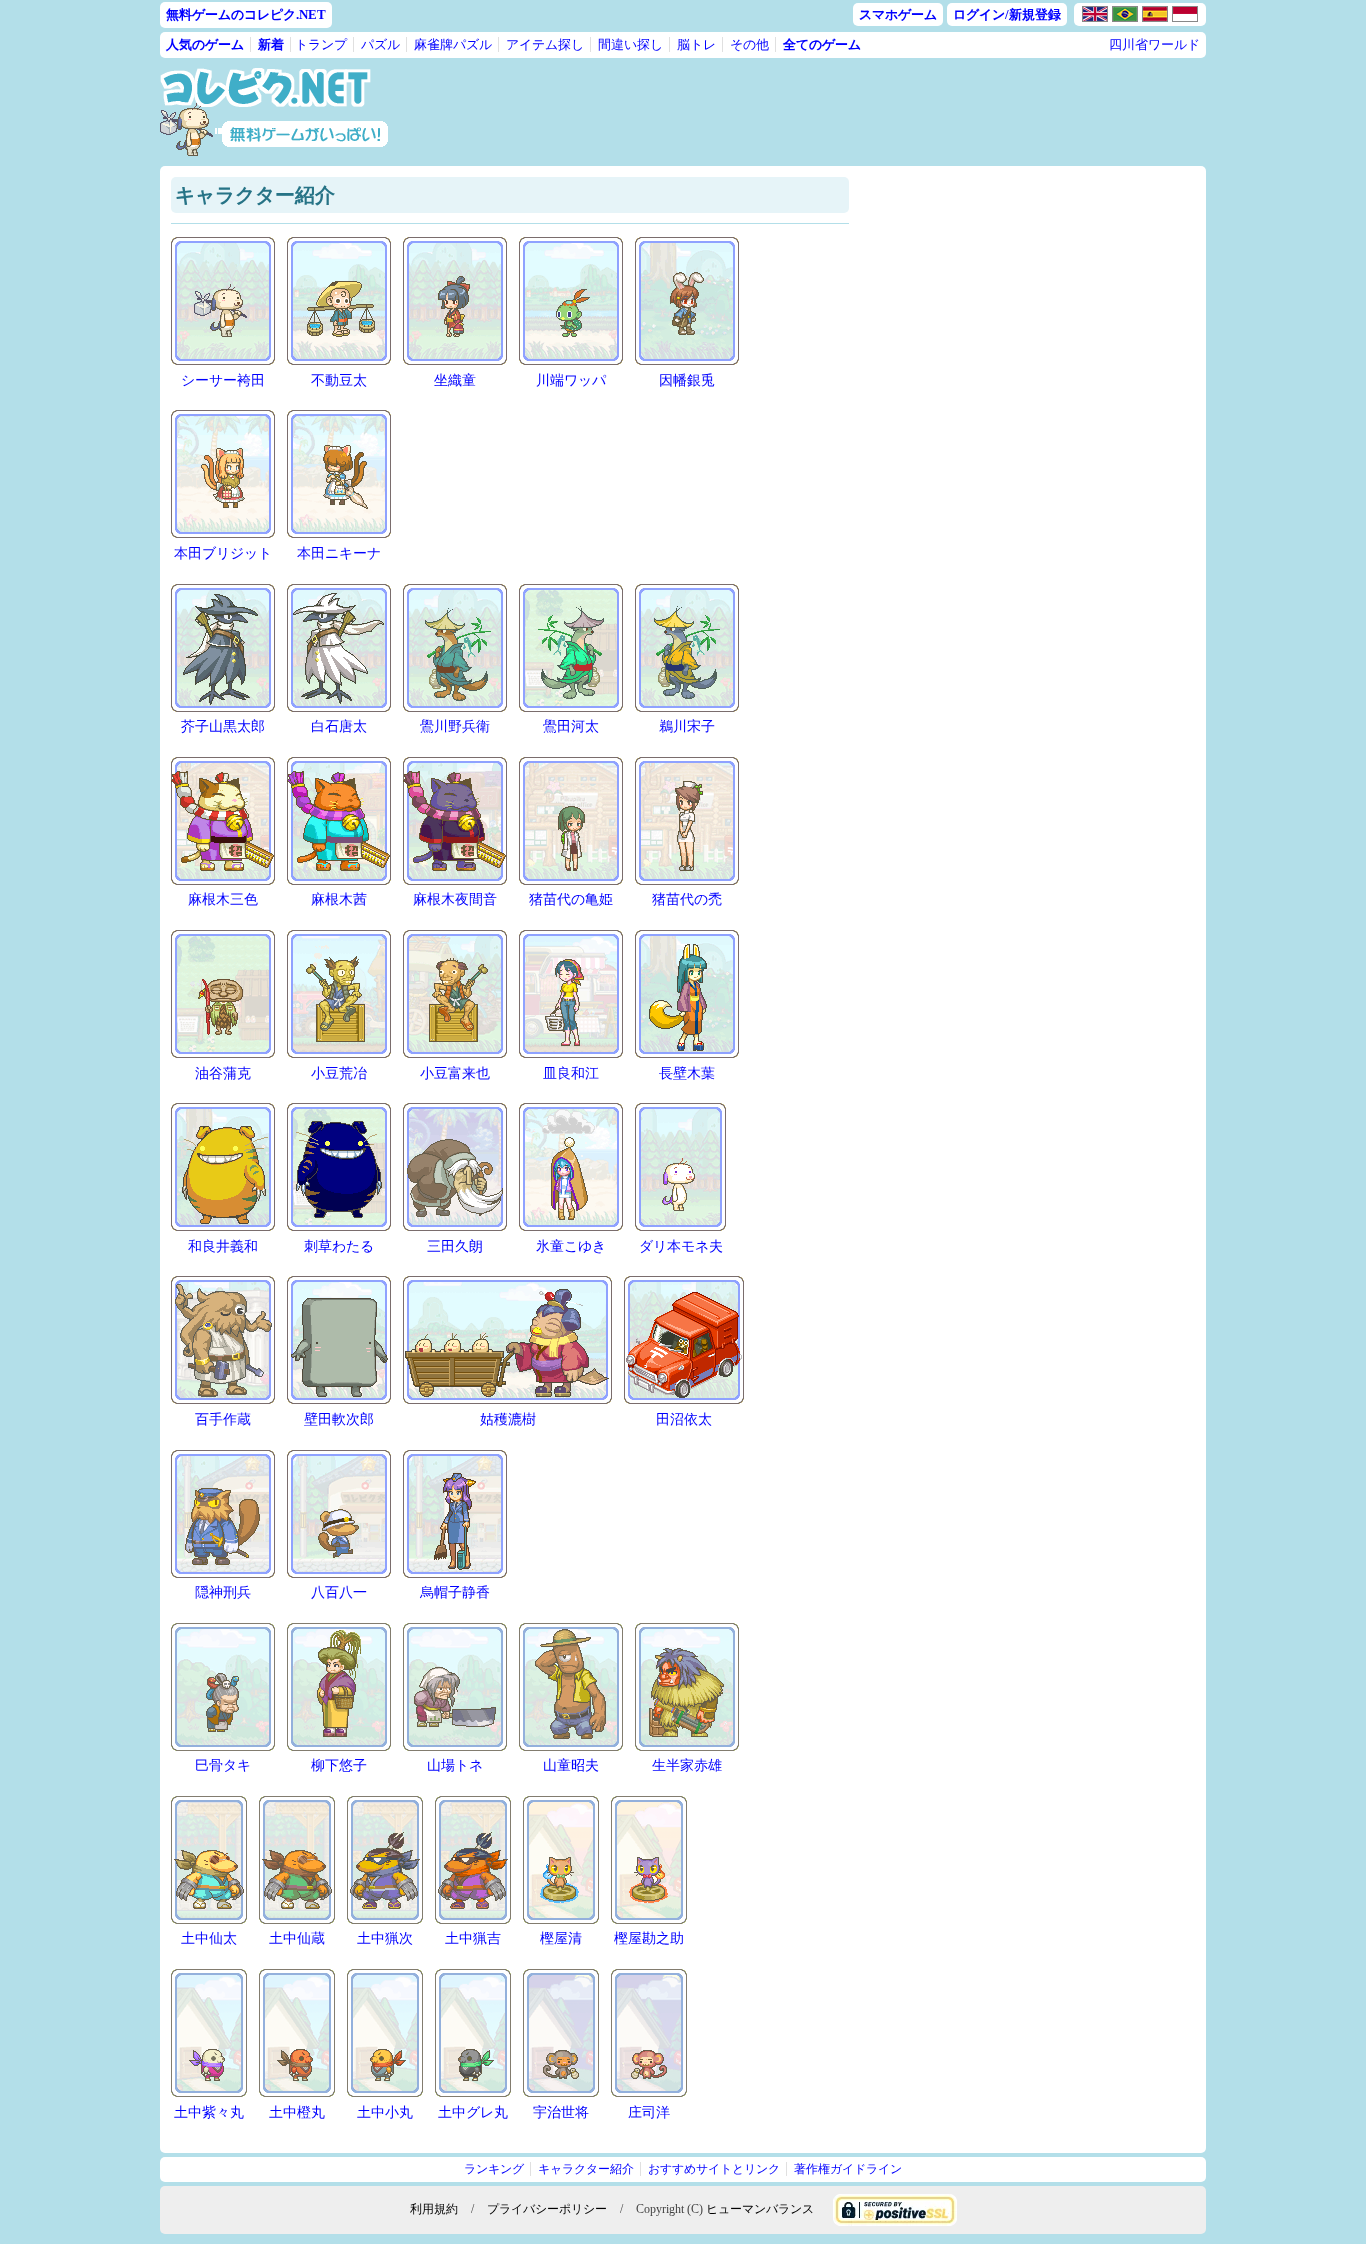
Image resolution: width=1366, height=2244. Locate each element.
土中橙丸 (297, 2112)
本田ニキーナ (339, 553)
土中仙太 (209, 1938)
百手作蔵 (223, 1419)
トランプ (321, 44)
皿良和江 (571, 1073)
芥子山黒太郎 (223, 726)
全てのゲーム (822, 44)
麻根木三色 (223, 899)
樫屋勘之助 (649, 1938)
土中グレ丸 (473, 2112)
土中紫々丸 (209, 2112)
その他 (749, 44)
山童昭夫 (571, 1765)
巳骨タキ (223, 1765)
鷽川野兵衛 (455, 726)
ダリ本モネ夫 (681, 1246)
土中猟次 (385, 1938)
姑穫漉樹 (508, 1419)
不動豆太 (339, 380)
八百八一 (339, 1592)
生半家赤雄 (687, 1765)
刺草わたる (339, 1246)
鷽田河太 (571, 726)
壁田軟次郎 (339, 1419)
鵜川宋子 (687, 726)
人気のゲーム (205, 44)
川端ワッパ (571, 380)
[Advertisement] (816, 113)
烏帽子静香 (455, 1592)
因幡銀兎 (687, 380)
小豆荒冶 (339, 1073)
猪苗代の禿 (687, 899)
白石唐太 (339, 726)
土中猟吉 (473, 1938)
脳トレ (696, 44)
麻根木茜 (339, 899)
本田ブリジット (223, 553)
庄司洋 (649, 2112)
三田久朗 (455, 1246)
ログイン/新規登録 (1007, 14)
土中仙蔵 (297, 1938)
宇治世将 (561, 2112)
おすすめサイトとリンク (714, 2169)
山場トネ (455, 1765)
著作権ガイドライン (848, 2169)
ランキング (494, 2169)
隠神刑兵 (223, 1592)
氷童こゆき (571, 1246)
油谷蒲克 (223, 1073)
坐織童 (455, 380)
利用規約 (434, 2209)
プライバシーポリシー (547, 2209)
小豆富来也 (455, 1073)
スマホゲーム (898, 14)
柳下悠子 (339, 1765)
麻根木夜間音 (455, 899)
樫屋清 (561, 1938)
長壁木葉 (687, 1073)
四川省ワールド (1154, 44)
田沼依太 (684, 1419)
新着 (271, 44)
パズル (380, 44)
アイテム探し (545, 44)
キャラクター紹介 (586, 2169)
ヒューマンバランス (760, 2209)
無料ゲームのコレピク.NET (246, 14)
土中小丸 (385, 2112)
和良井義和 (223, 1246)
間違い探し (630, 44)
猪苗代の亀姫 (571, 899)
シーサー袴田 (223, 380)
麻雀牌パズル (453, 44)
